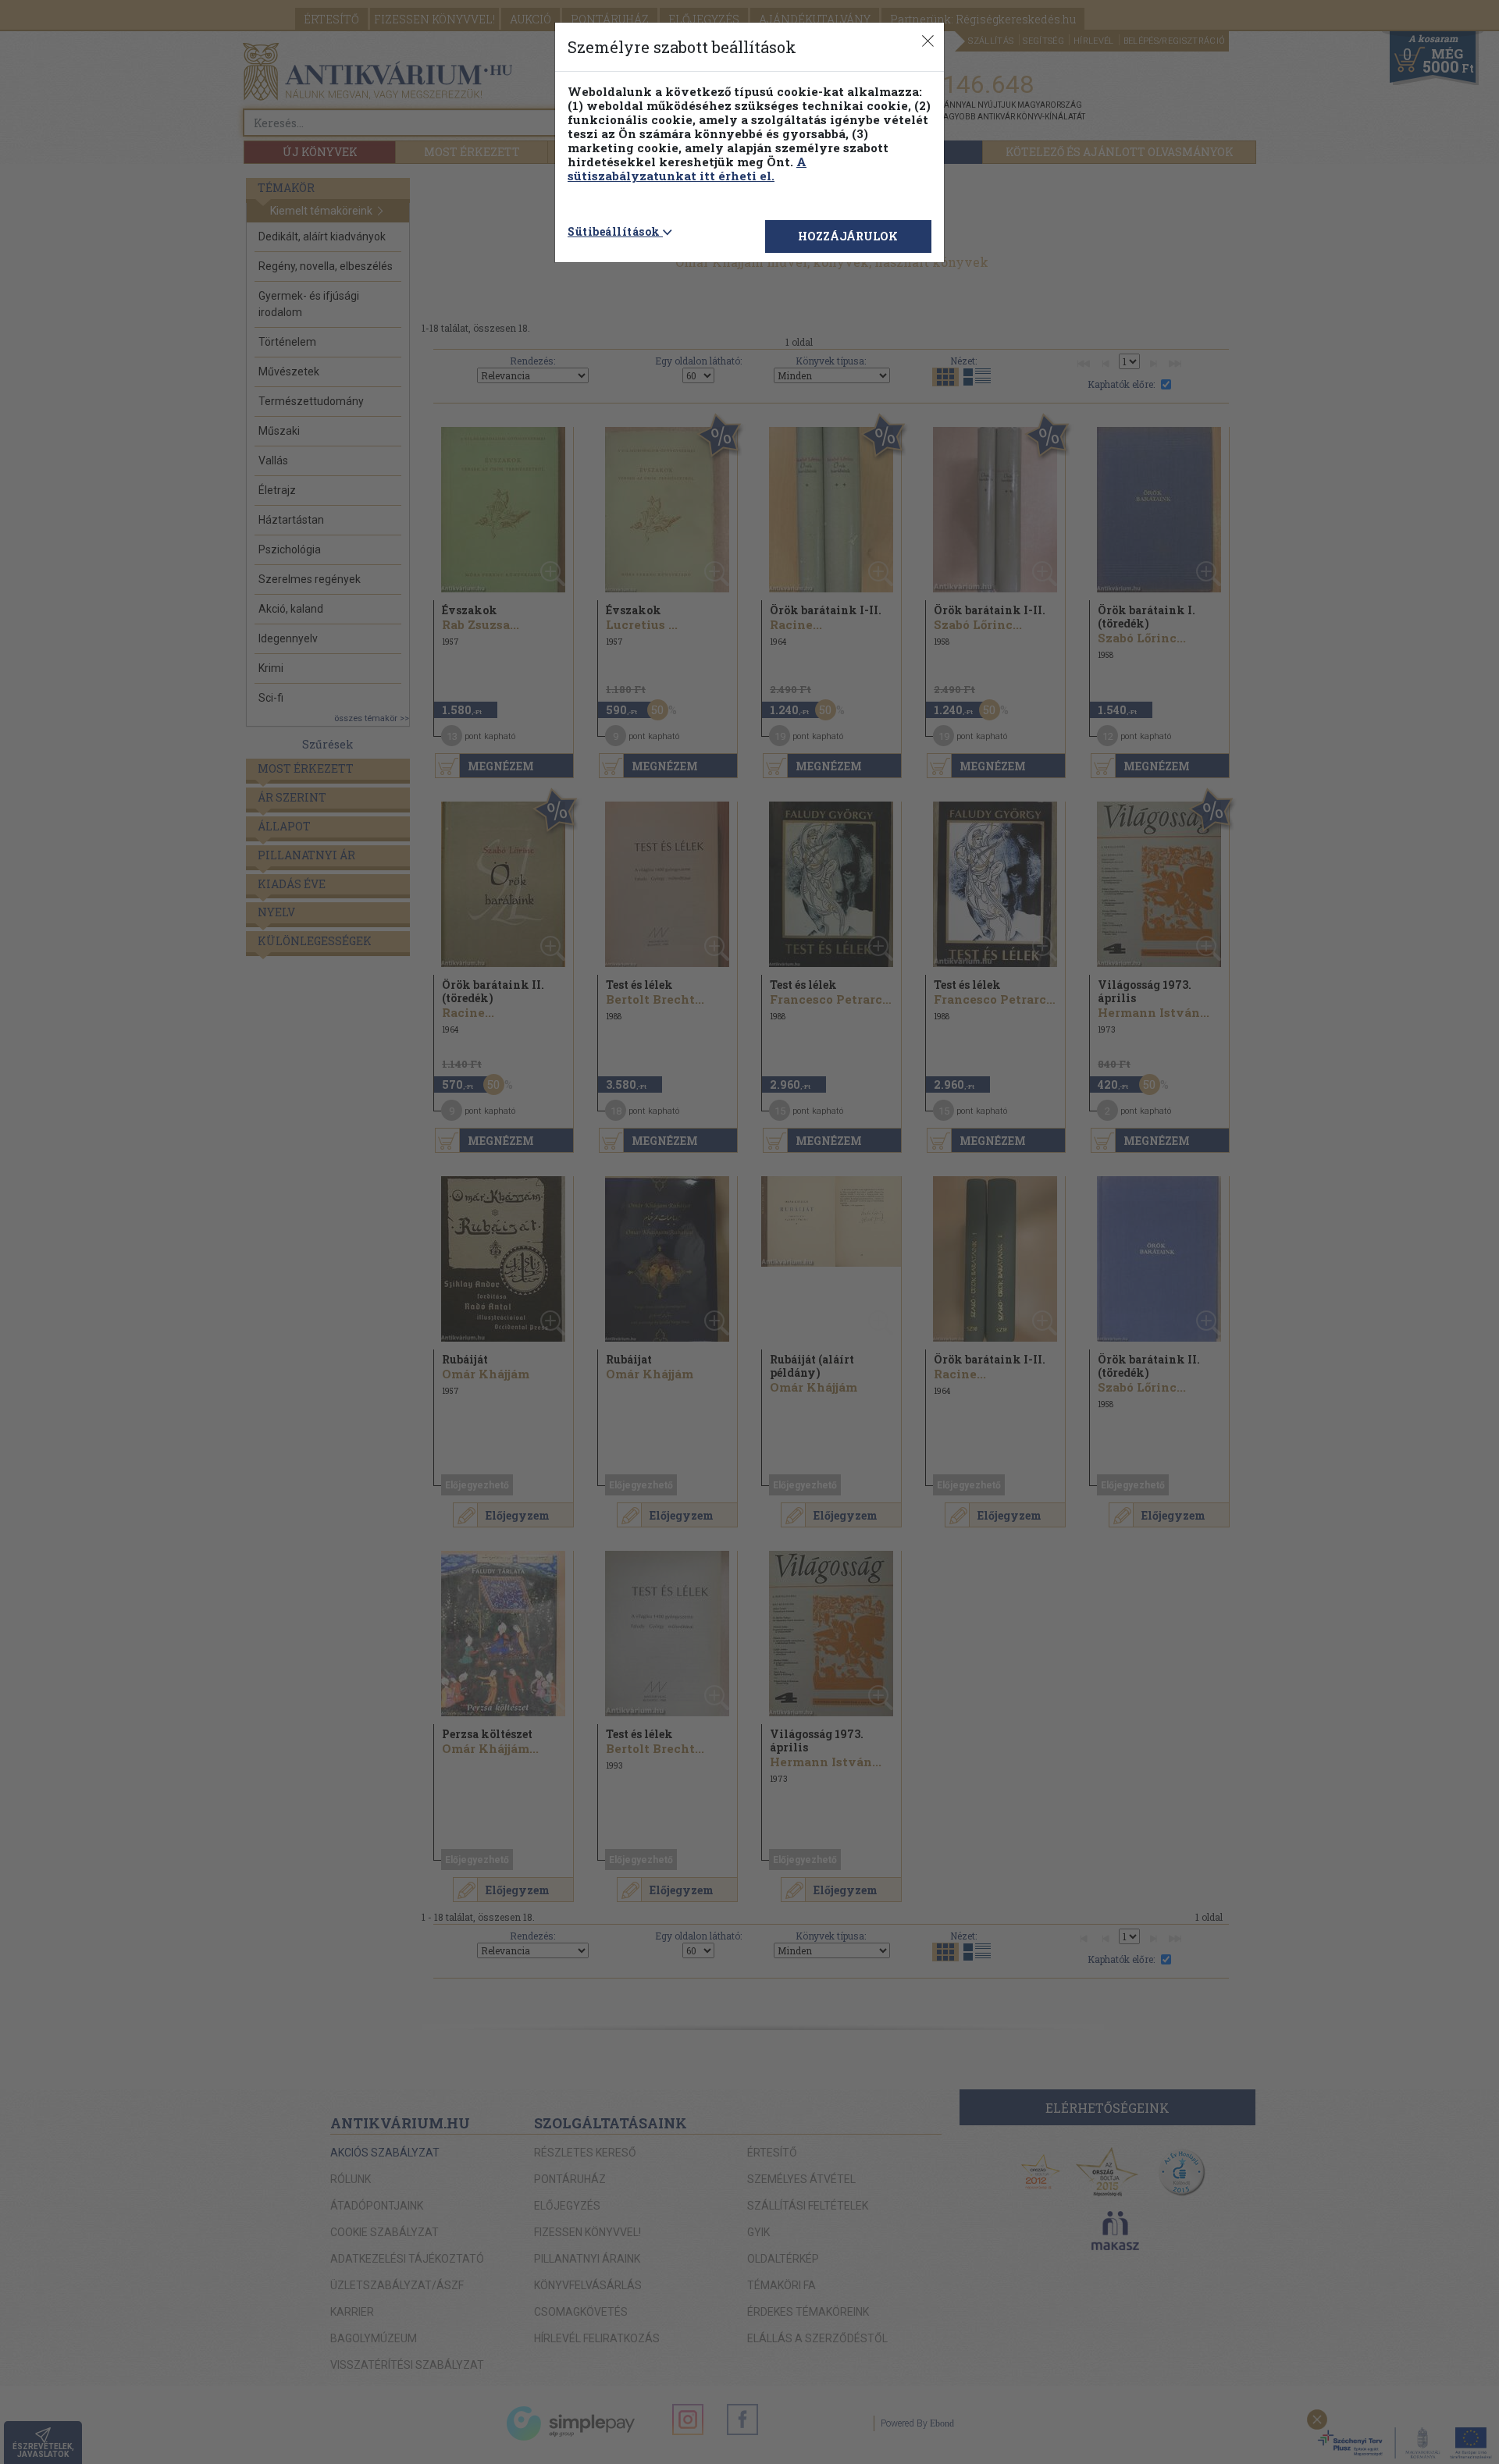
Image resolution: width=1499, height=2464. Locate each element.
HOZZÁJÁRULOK (848, 236)
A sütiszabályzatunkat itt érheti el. (687, 169)
